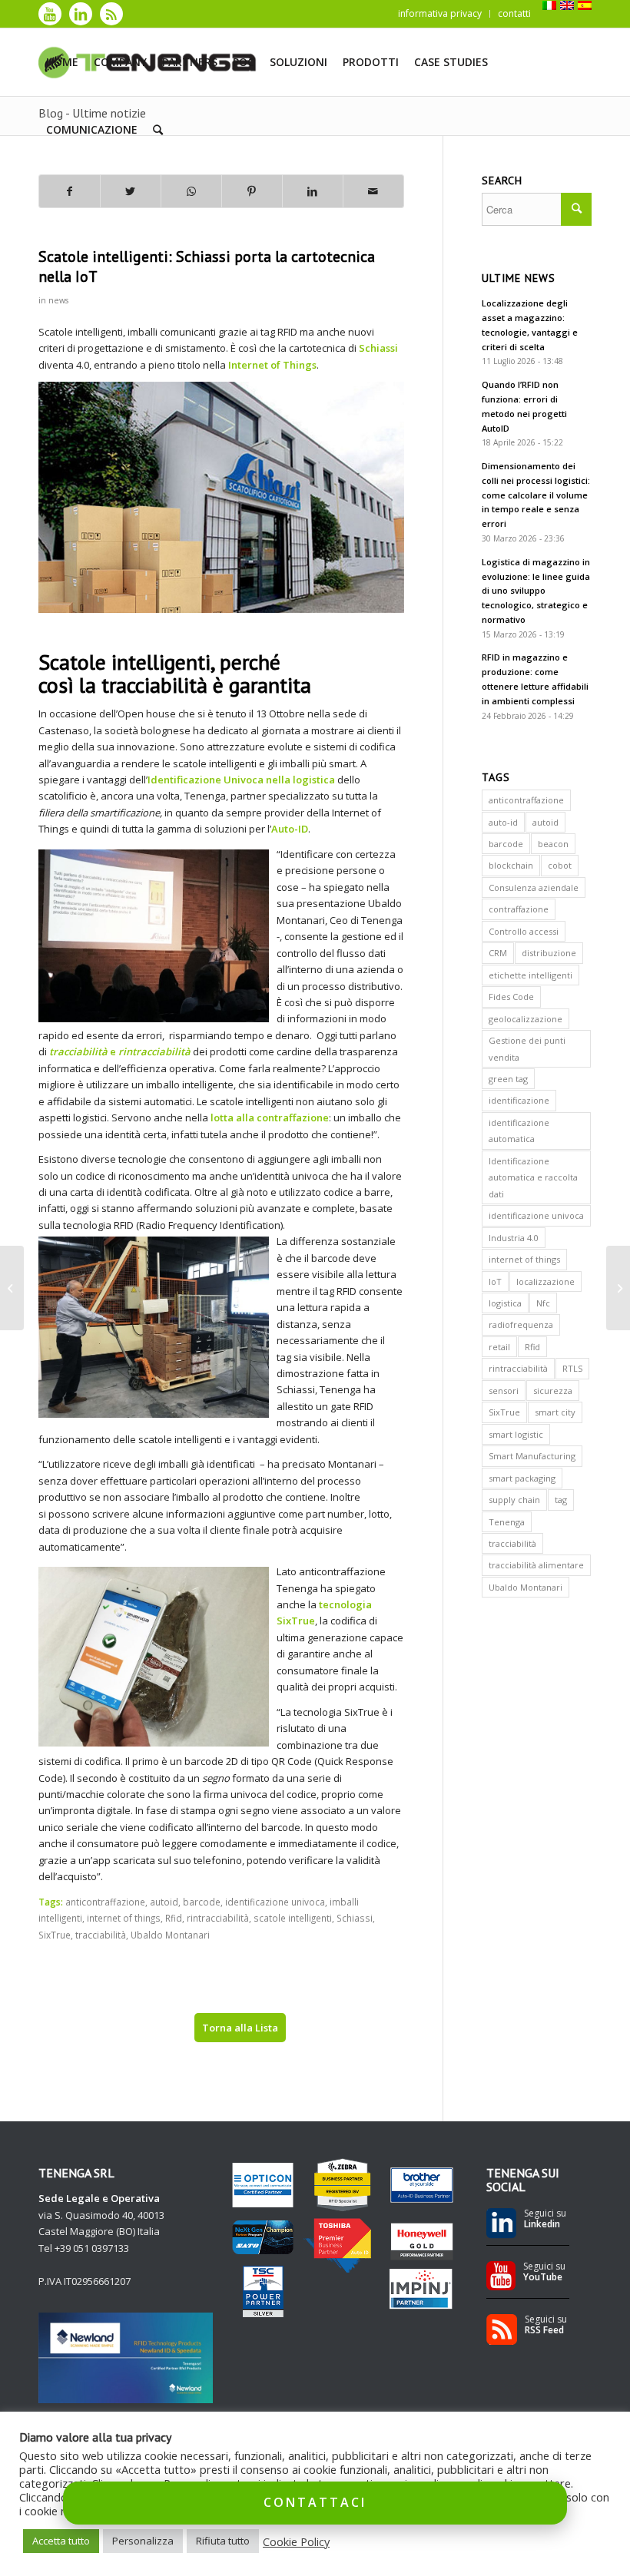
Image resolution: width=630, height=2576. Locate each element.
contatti (514, 13)
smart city (555, 1412)
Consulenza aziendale (534, 887)
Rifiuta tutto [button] (223, 2541)
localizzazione (545, 1281)
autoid (164, 1902)
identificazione (519, 1100)
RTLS (572, 1368)
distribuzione (549, 953)
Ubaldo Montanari (170, 1935)
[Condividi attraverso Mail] (373, 191)
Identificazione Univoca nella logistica (241, 780)
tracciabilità (101, 1935)
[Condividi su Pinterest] (252, 191)
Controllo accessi (524, 931)
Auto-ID (290, 829)
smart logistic (516, 1434)
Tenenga (507, 1522)
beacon (553, 844)
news (58, 300)
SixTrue (55, 1935)
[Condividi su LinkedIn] (313, 191)
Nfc (543, 1303)
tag (561, 1500)
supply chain (514, 1500)
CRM (498, 953)
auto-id (503, 822)
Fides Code (511, 997)
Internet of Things (272, 365)
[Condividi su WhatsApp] (191, 191)
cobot (560, 865)
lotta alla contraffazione (270, 1117)
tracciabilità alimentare (536, 1565)
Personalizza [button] (143, 2541)
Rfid (174, 1918)
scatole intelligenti (293, 1918)
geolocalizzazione (526, 1019)
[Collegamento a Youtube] (50, 14)
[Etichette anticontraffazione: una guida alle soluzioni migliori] (12, 1288)
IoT (495, 1281)
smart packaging (522, 1478)
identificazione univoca (275, 1902)
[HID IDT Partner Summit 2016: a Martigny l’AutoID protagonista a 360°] (618, 1288)
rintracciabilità (218, 1918)
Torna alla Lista (240, 2028)
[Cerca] (158, 130)
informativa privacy (440, 13)
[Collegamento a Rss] (111, 14)
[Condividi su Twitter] (131, 191)
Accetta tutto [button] (61, 2541)
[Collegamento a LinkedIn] (81, 14)
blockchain (511, 865)
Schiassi (378, 348)
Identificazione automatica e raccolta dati (533, 1177)
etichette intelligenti (531, 975)
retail (499, 1347)
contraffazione (519, 909)
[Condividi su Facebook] (70, 191)
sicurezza (553, 1391)
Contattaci (315, 2502)
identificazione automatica (519, 1131)
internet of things (124, 1918)
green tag (508, 1079)
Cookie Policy (296, 2541)
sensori (504, 1391)
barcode (202, 1902)
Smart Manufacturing (532, 1456)
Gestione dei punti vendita (527, 1048)
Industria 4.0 (514, 1238)
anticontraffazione (105, 1902)
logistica (505, 1303)
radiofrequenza (521, 1324)
